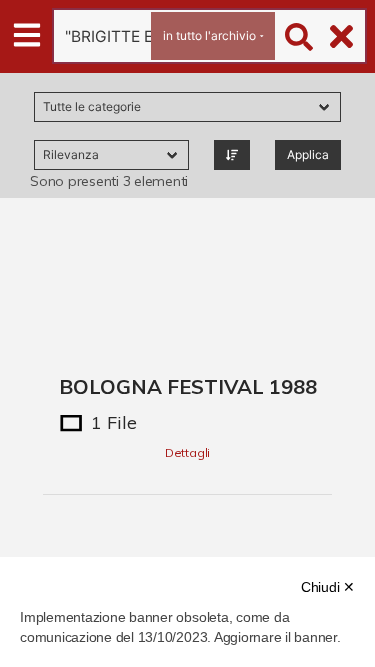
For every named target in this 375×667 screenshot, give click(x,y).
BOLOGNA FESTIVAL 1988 (188, 386)
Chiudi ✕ (328, 587)
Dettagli (187, 452)
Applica (308, 154)
